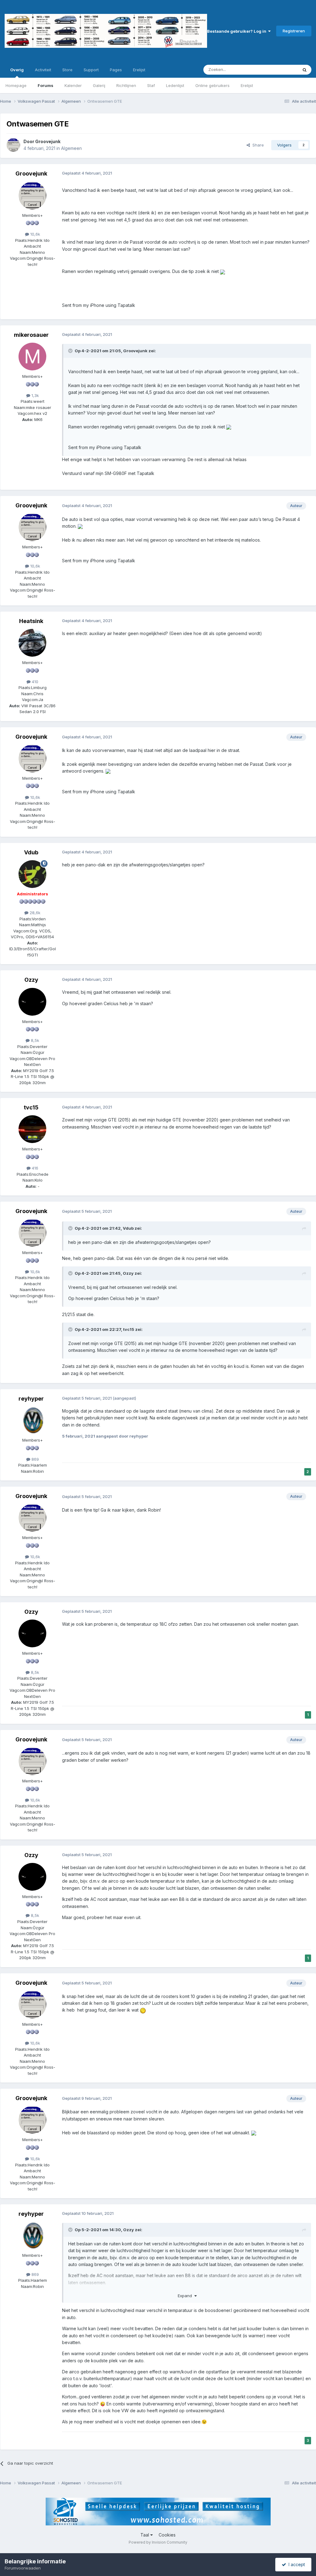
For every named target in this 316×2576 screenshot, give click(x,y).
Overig (17, 70)
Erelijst (247, 85)
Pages (116, 70)
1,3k (35, 395)
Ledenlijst (175, 85)
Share (257, 145)
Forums (46, 85)
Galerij (99, 85)
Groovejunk (48, 141)
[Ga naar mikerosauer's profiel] (32, 357)
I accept (295, 2564)
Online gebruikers (212, 85)
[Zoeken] (305, 70)
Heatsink (31, 621)
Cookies (167, 2535)
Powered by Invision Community (158, 2542)
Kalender (73, 85)
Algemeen (71, 148)
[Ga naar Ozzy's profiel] (32, 1002)
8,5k (34, 1040)
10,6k (35, 234)
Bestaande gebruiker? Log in (238, 31)
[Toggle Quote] (71, 351)
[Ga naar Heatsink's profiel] (32, 643)
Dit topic (282, 70)
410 (34, 682)
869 (35, 1459)
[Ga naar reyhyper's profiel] (32, 1420)
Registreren (294, 31)
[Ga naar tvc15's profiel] (32, 1129)
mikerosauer (31, 335)
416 (34, 1168)
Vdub (31, 852)
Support (91, 70)
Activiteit (43, 70)
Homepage (16, 85)
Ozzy (31, 980)
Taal (145, 2535)
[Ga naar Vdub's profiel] (32, 874)
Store (67, 70)
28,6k (34, 913)
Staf (151, 85)
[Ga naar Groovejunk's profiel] (13, 145)
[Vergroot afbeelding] (222, 271)
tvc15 (31, 1107)
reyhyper (31, 1399)
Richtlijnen (126, 85)
